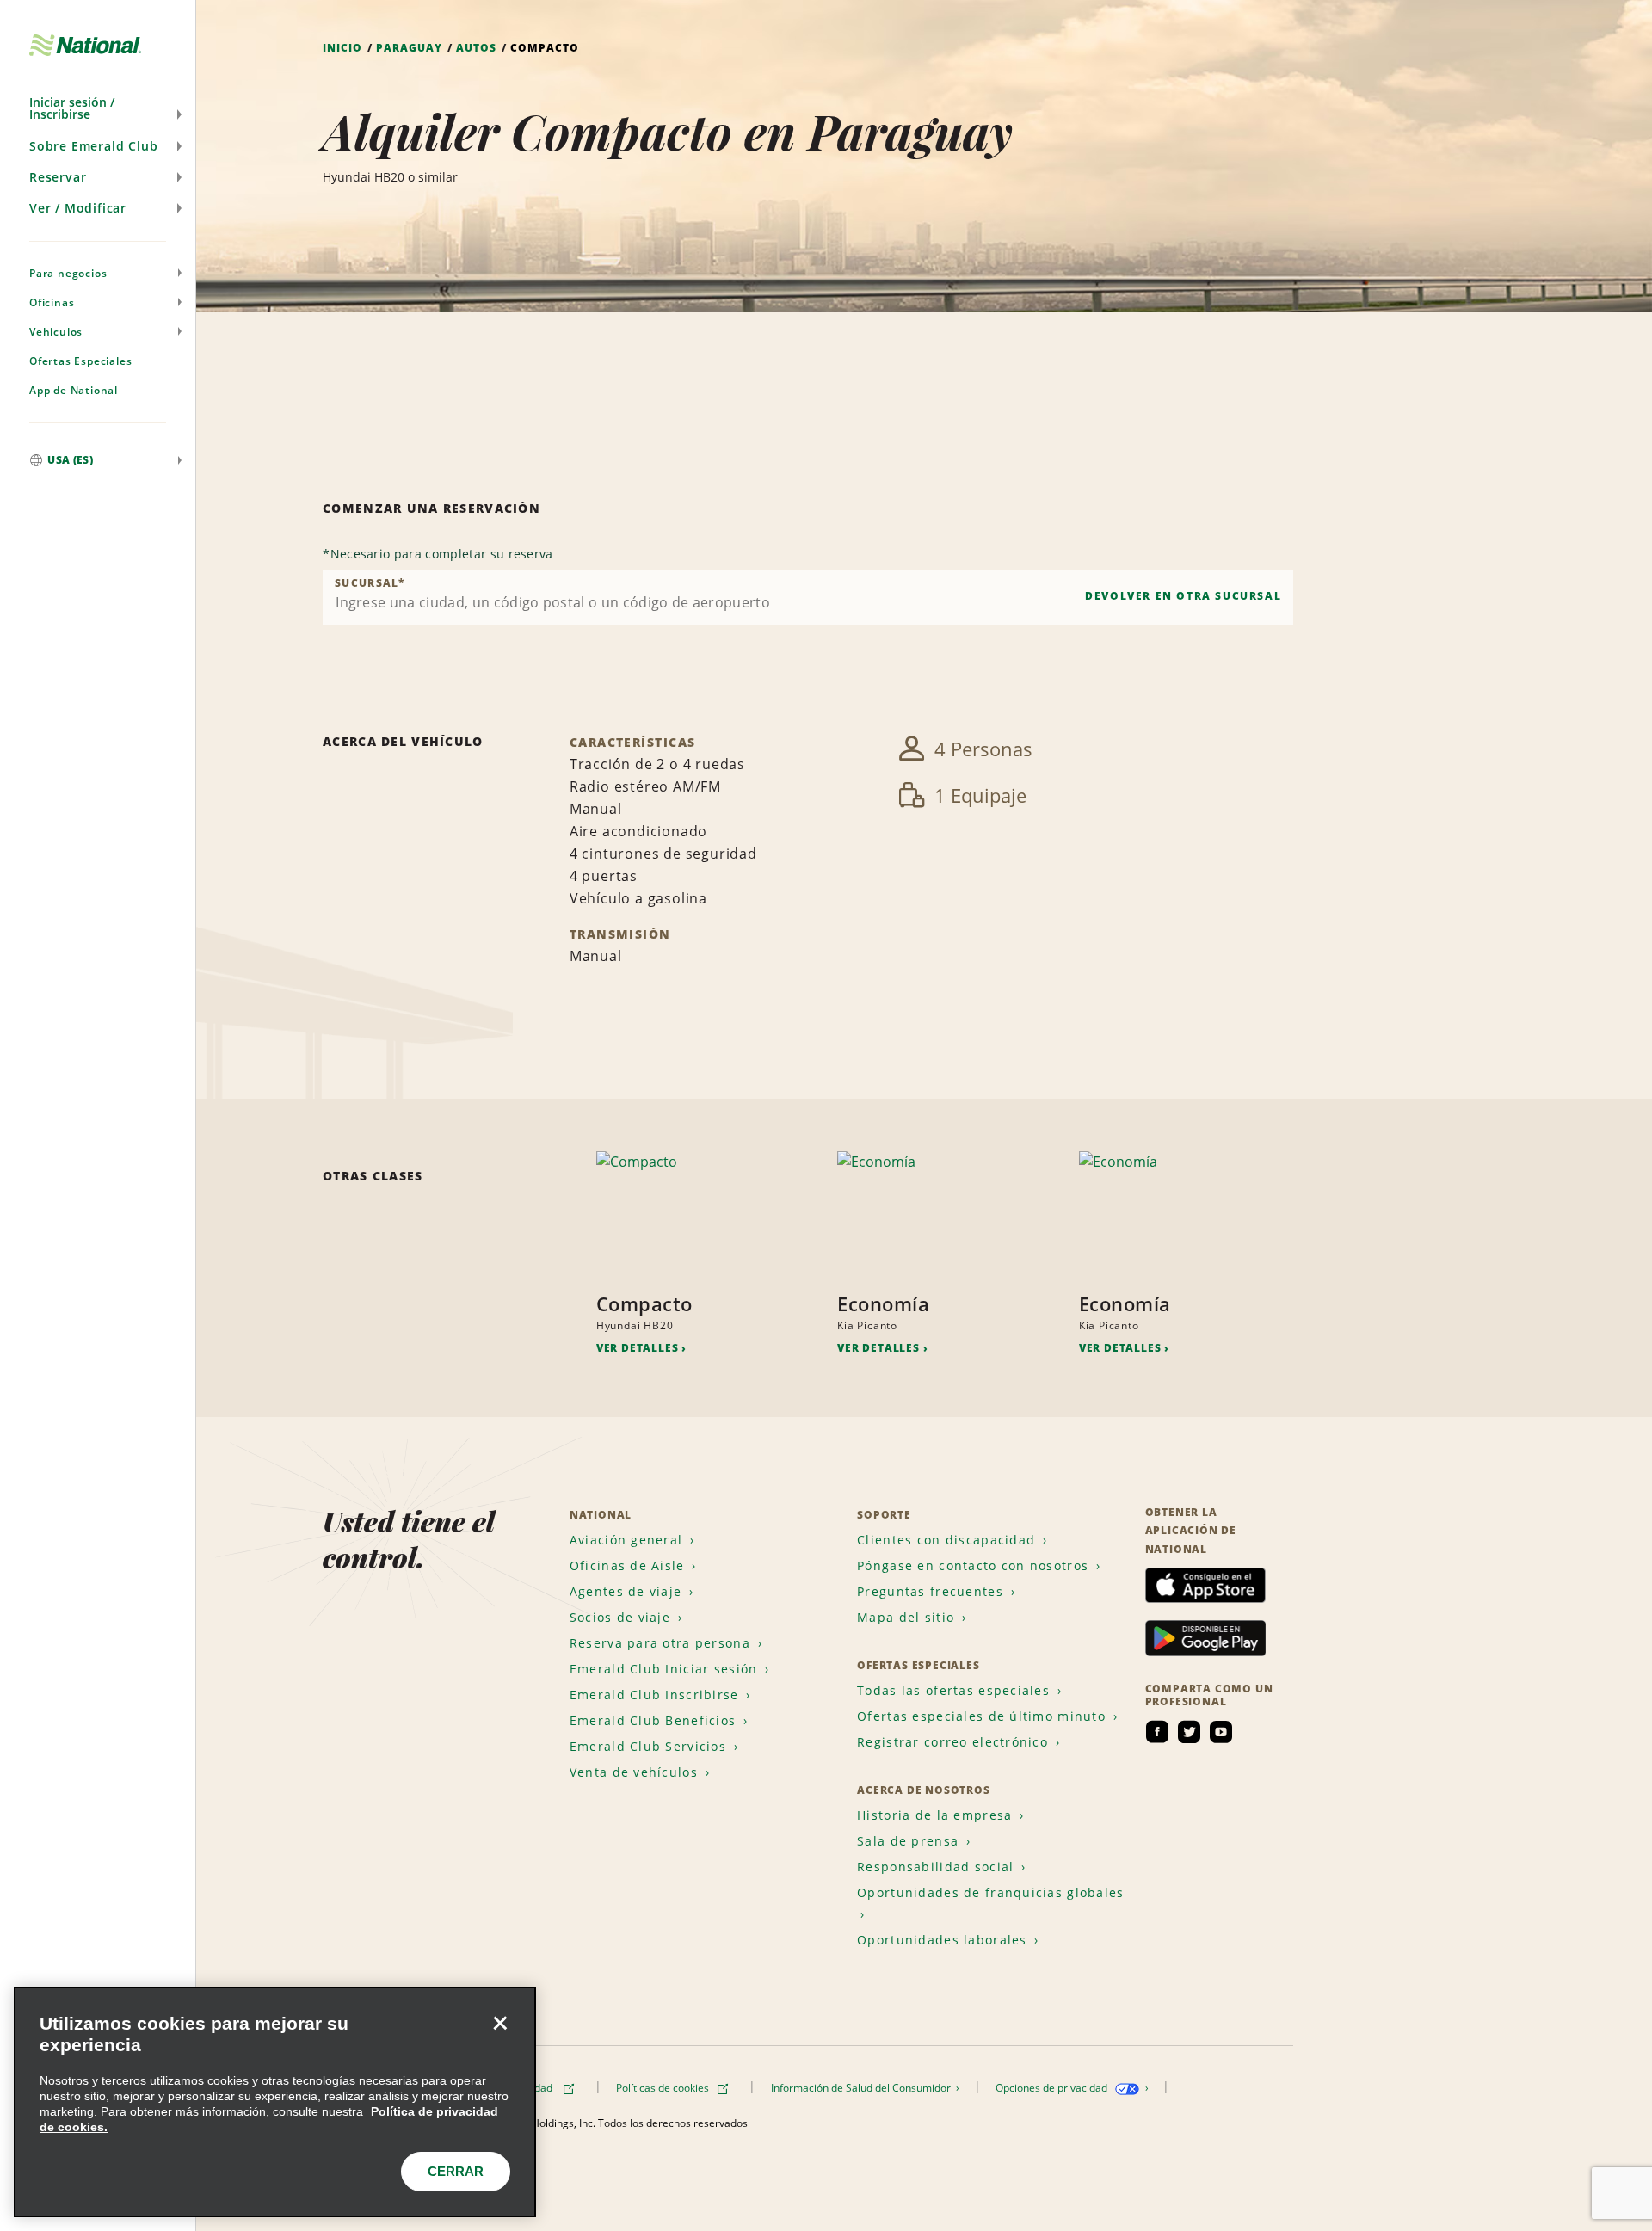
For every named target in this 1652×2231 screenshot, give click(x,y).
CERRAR (456, 2171)
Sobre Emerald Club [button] (93, 146)
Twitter (1189, 1732)
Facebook (1157, 1732)
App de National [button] (74, 390)
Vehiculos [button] (56, 332)
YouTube (1221, 1732)
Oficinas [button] (52, 302)
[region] (275, 2102)
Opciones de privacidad (1053, 2088)
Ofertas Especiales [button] (80, 361)
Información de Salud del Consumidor (862, 2088)
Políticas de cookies (664, 2088)
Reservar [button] (58, 177)
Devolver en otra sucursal (1183, 596)
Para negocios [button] (68, 273)
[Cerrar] (500, 2023)
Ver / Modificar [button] (78, 208)
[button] (98, 108)
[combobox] (808, 597)
